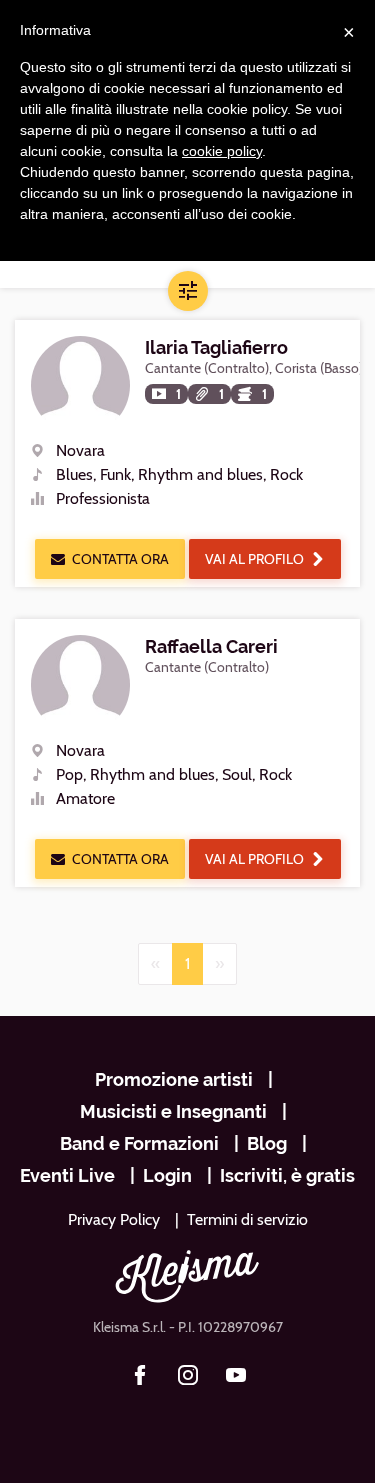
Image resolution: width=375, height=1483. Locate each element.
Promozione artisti (174, 1079)
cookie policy (222, 151)
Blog (267, 1143)
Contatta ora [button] (120, 559)
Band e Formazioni (139, 1143)
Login (167, 1175)
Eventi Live (67, 1175)
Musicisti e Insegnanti (173, 1111)
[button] (188, 291)
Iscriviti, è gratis (287, 1175)
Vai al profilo (254, 559)
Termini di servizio (247, 1219)
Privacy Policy (114, 1219)
